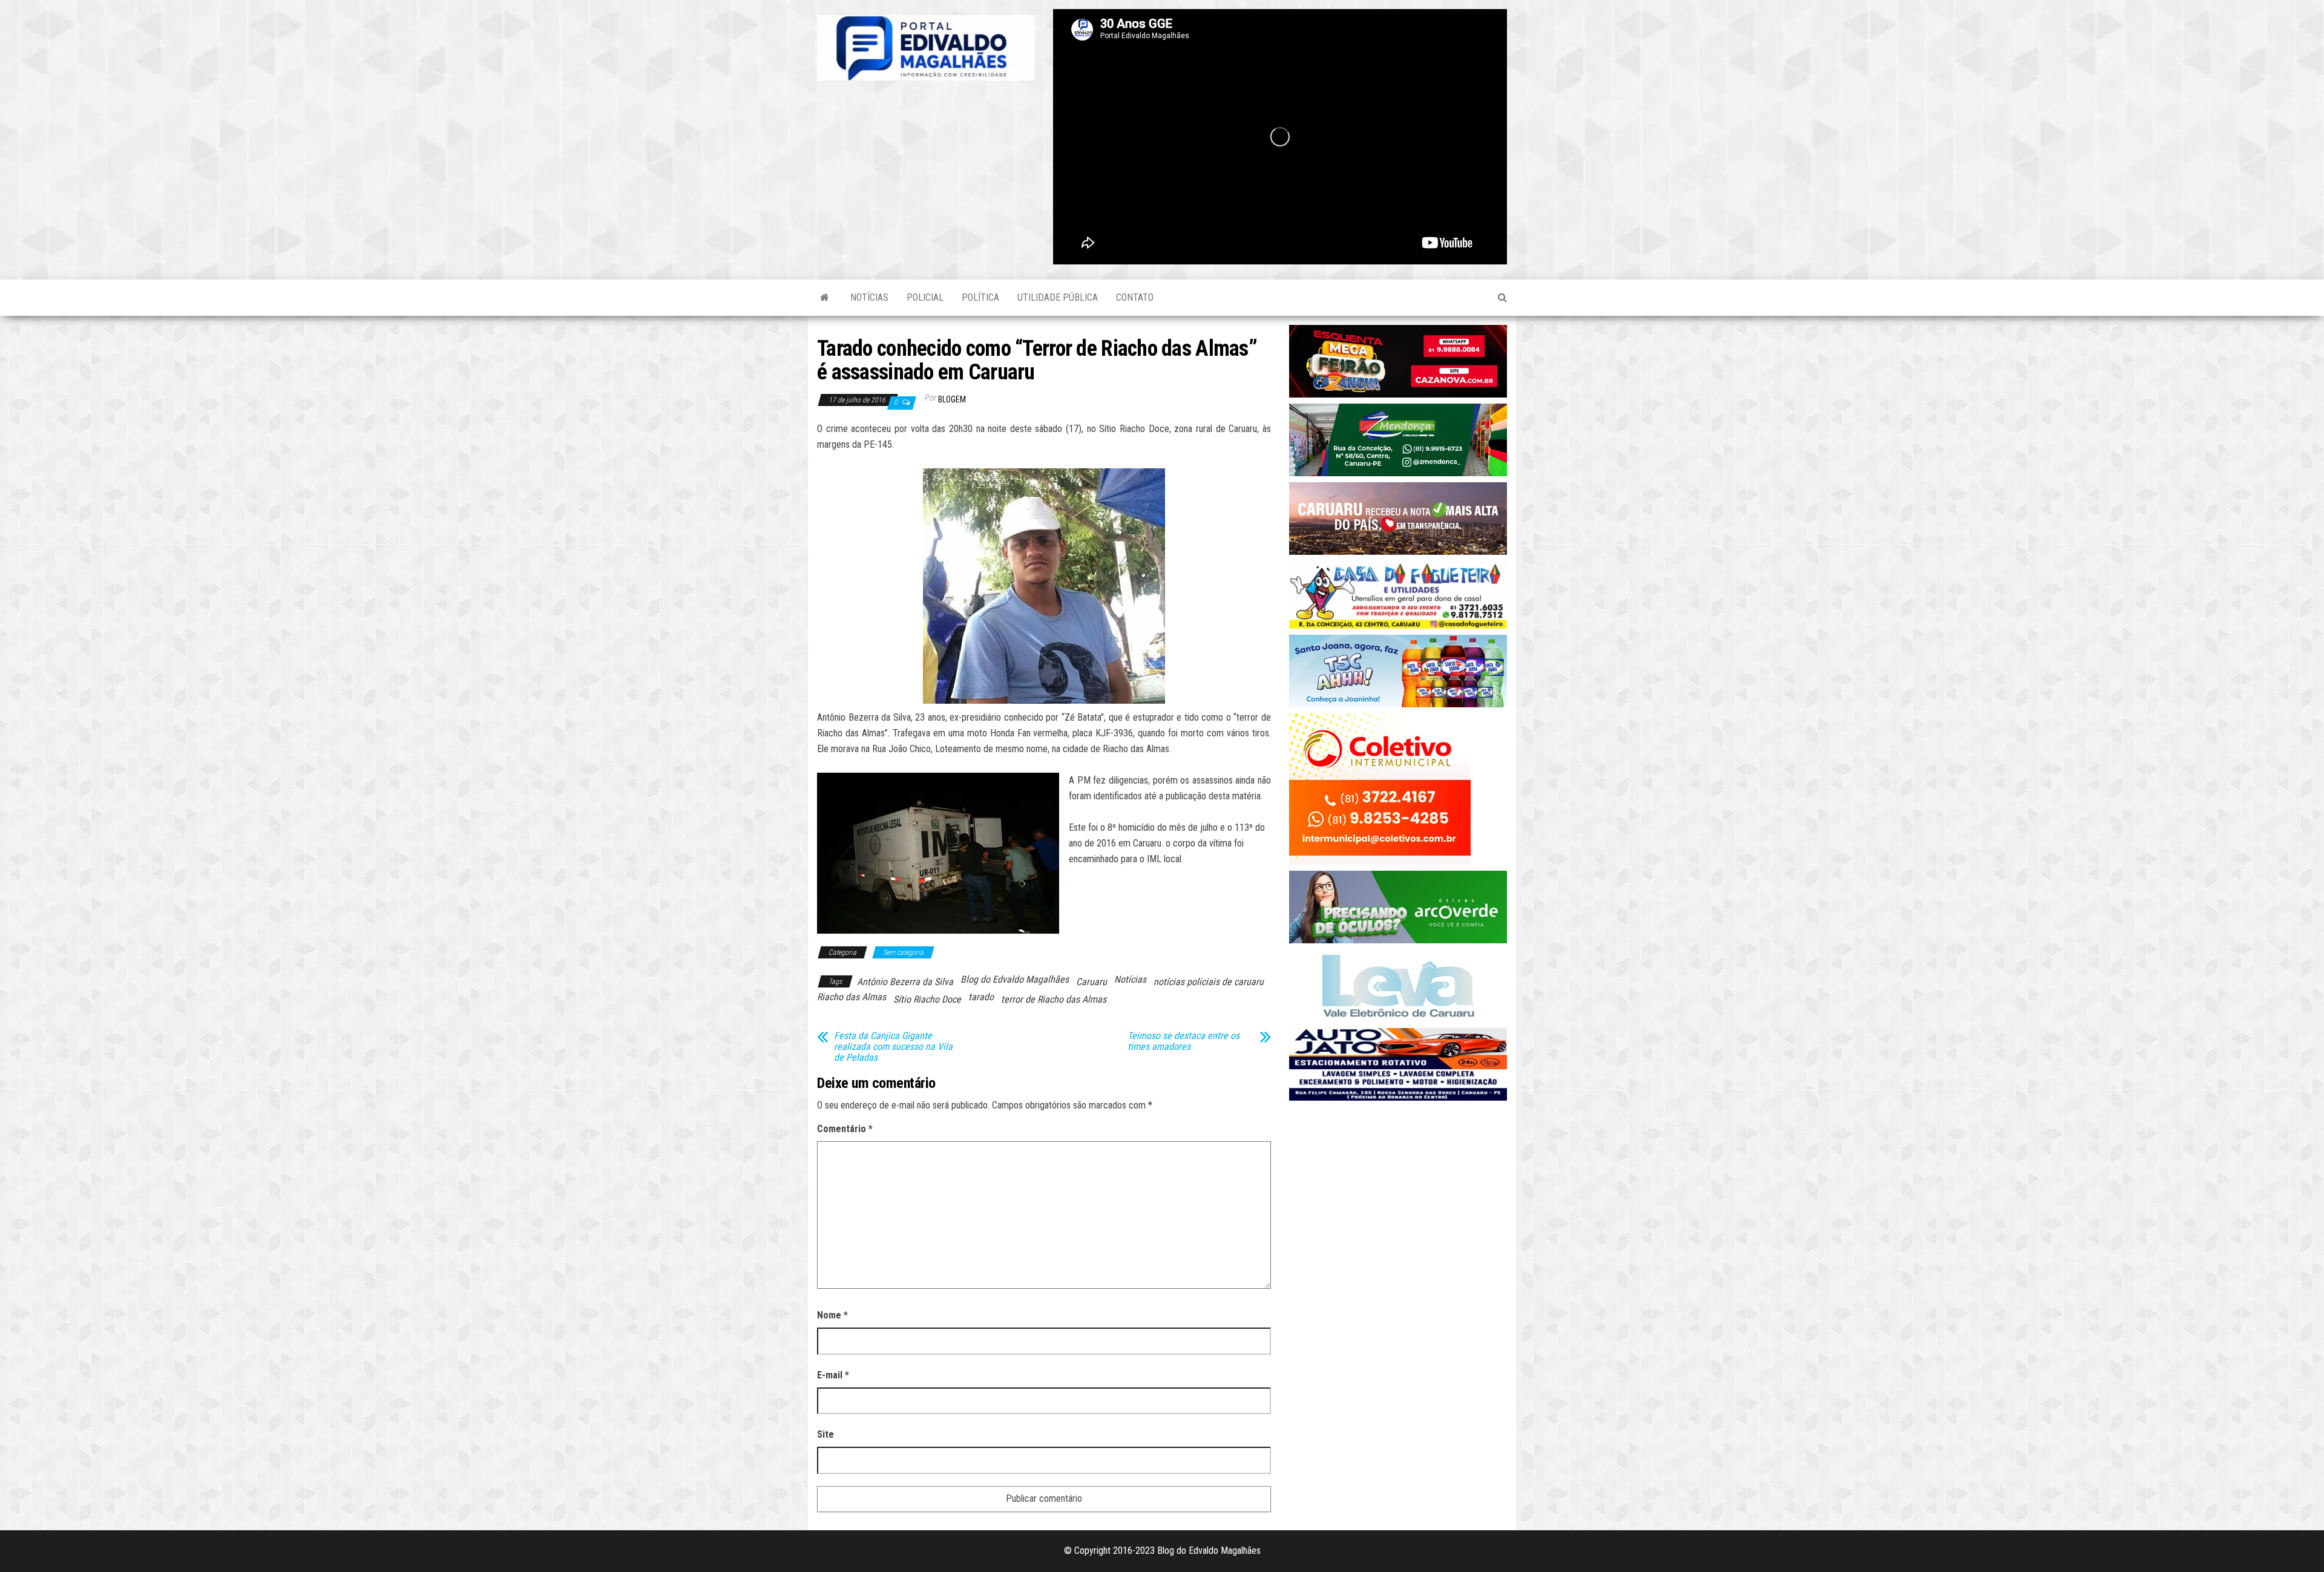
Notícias (869, 297)
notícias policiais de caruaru (1209, 982)
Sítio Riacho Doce (927, 999)
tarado (981, 997)
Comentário (845, 1129)
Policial (925, 297)
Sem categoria (903, 952)
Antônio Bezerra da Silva (905, 982)
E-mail (833, 1375)
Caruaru (1091, 982)
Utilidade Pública (1058, 297)
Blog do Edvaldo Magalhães (1015, 979)
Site (826, 1434)
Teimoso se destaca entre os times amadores (1183, 1041)
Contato (1135, 297)
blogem (952, 399)
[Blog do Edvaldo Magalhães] (825, 298)
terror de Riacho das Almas (1054, 999)
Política (980, 297)
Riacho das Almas (852, 997)
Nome (832, 1315)
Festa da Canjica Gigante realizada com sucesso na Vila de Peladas (893, 1047)
